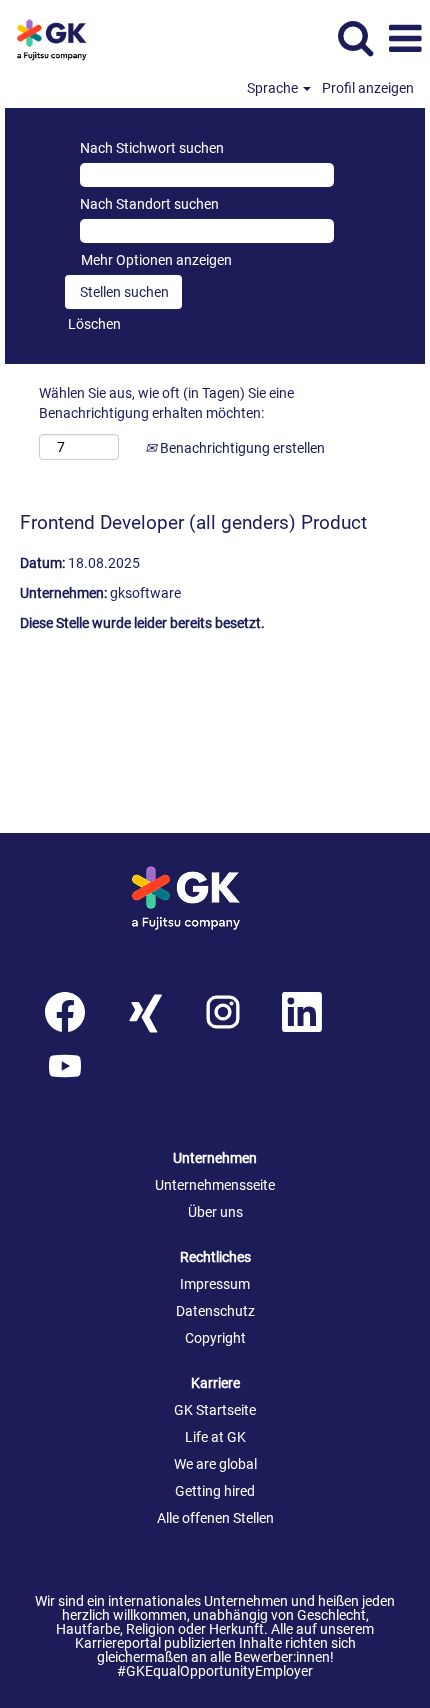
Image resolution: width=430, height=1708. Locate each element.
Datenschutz (215, 1311)
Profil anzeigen (368, 88)
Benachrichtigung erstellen (241, 448)
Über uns (215, 1212)
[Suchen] (355, 37)
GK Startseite (215, 1410)
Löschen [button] (94, 324)
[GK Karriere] (215, 897)
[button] (405, 38)
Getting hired (215, 1491)
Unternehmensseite (215, 1185)
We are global (215, 1464)
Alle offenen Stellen (215, 1518)
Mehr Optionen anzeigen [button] (156, 260)
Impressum (215, 1284)
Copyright (215, 1338)
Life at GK (215, 1437)
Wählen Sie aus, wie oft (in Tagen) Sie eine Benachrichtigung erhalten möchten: (166, 403)
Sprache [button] (274, 88)
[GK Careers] (63, 38)
